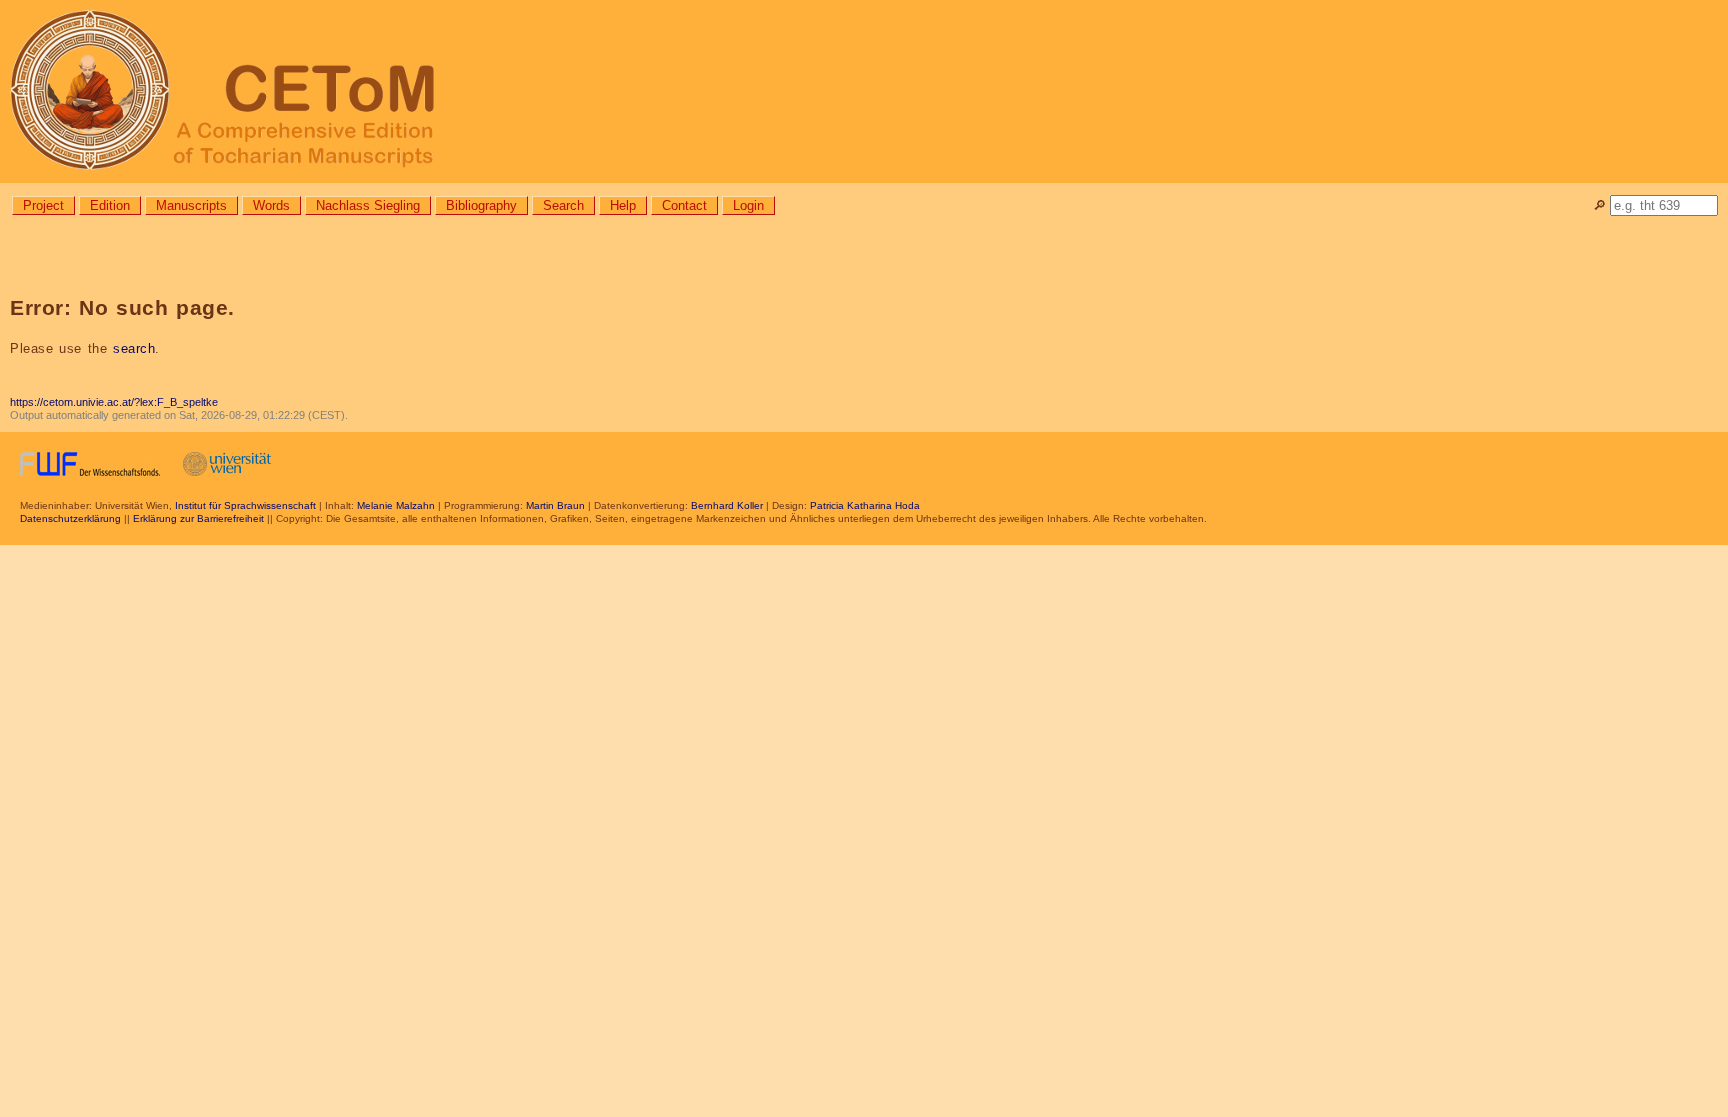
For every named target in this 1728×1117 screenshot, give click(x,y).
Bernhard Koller (727, 505)
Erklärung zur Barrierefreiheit (198, 518)
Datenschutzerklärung (70, 518)
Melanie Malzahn (396, 505)
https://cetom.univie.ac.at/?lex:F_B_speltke (114, 402)
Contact (684, 205)
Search (563, 205)
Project (43, 205)
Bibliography (481, 205)
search (134, 348)
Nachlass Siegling (368, 205)
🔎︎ (1599, 205)
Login (748, 205)
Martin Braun (555, 505)
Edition (110, 205)
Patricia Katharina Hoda (865, 505)
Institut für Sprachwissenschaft (245, 505)
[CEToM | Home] (864, 91)
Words (271, 205)
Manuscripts (191, 205)
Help (623, 205)
